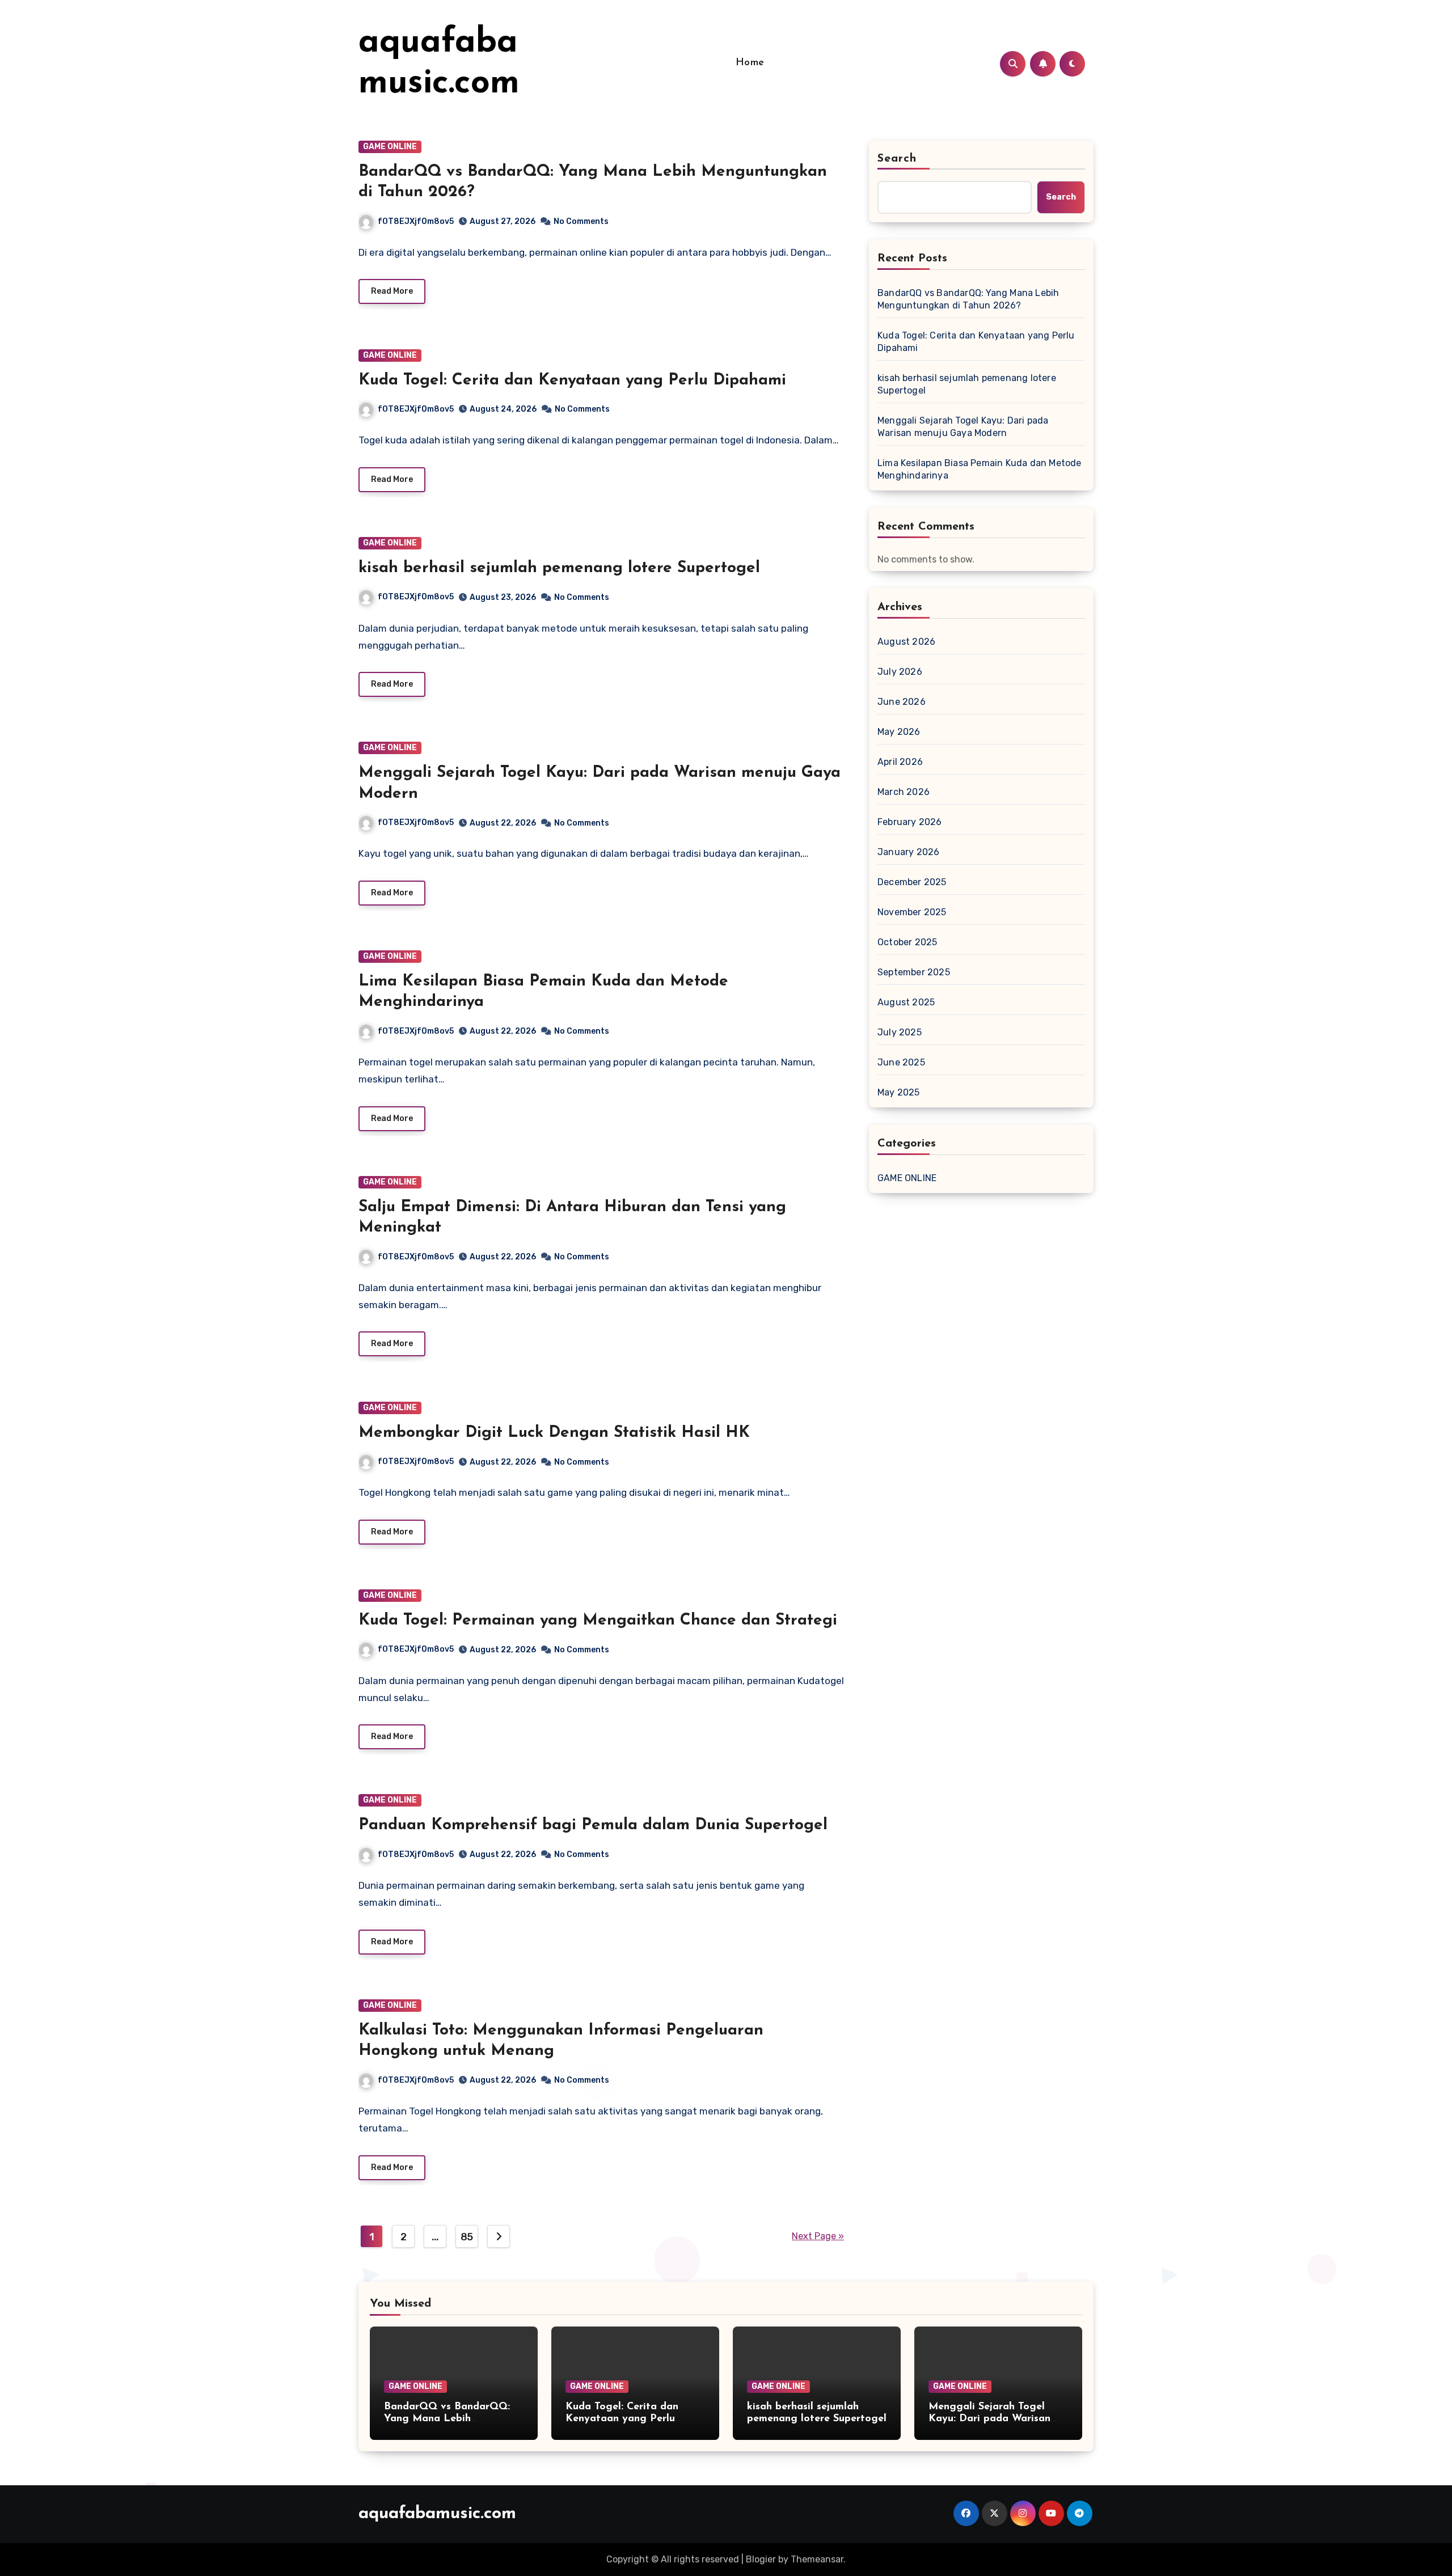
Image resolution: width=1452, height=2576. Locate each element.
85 (467, 2237)
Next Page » (818, 2236)
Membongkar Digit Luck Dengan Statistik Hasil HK (554, 1433)
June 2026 (902, 702)
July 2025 (900, 1032)
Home (750, 63)
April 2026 (900, 762)
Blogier (761, 2559)
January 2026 (908, 852)
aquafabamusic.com (437, 2514)
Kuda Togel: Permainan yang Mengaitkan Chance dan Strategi (598, 1621)
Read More (392, 291)
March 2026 (904, 792)
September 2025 (914, 972)
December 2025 (912, 882)
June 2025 (901, 1062)
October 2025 (907, 942)
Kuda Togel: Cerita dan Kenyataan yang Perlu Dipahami (572, 380)
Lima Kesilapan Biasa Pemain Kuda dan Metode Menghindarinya (980, 469)
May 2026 (899, 732)
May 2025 (899, 1092)
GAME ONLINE (390, 147)
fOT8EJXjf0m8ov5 (416, 221)
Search (897, 159)
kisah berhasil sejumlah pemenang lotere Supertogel (559, 568)
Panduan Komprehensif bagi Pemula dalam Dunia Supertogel (593, 1825)
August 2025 (906, 1002)
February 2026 (910, 822)
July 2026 (900, 672)
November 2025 (912, 912)
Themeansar (817, 2559)
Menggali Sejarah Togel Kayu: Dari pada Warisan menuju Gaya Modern (963, 427)
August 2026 (906, 642)
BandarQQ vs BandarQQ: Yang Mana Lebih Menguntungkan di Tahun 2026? (968, 299)
